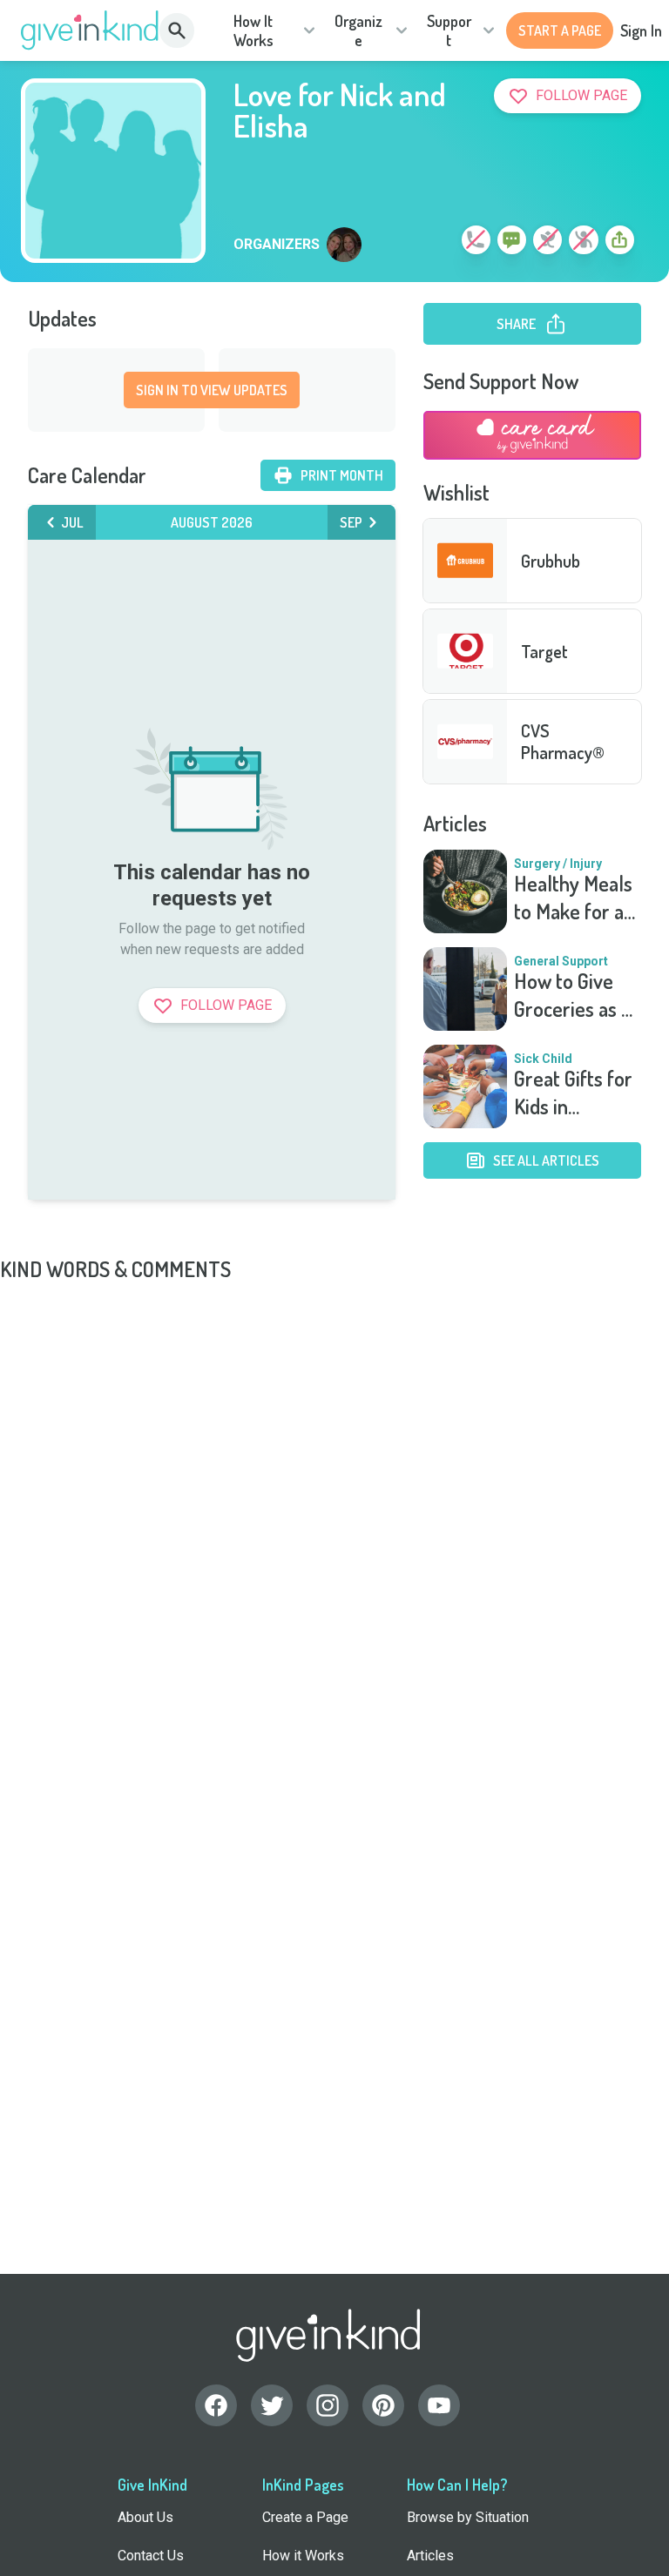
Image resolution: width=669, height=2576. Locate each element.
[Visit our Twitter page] (272, 2405)
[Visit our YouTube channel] (439, 2405)
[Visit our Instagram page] (328, 2405)
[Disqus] (334, 1501)
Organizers (277, 245)
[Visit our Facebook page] (216, 2405)
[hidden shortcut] (436, 243)
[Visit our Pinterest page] (383, 2405)
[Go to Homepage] (90, 30)
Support (449, 31)
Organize (358, 31)
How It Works (253, 31)
